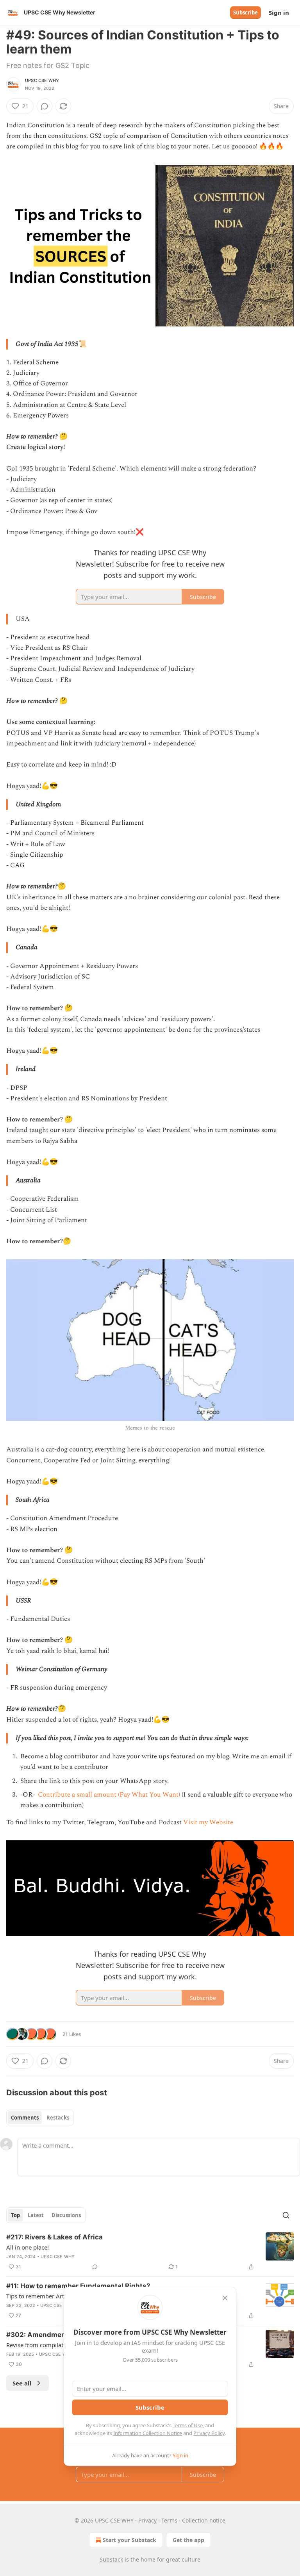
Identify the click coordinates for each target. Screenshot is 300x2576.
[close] (225, 2298)
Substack (111, 2559)
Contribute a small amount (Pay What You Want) (108, 1795)
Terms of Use (188, 2425)
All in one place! (28, 2247)
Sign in (279, 12)
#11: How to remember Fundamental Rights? (78, 2286)
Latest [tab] (36, 2215)
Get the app (188, 2540)
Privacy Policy (209, 2433)
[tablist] (40, 2118)
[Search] (286, 2215)
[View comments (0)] (45, 106)
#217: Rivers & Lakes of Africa (54, 2237)
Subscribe (246, 12)
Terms (169, 2520)
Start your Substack (129, 2540)
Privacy (147, 2520)
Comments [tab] (25, 2118)
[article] (150, 2252)
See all (22, 2383)
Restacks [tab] (58, 2118)
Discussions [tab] (66, 2215)
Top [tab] (15, 2215)
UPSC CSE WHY (42, 80)
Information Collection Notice (148, 2433)
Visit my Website (208, 1822)
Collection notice (204, 2520)
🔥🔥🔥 (271, 146)
